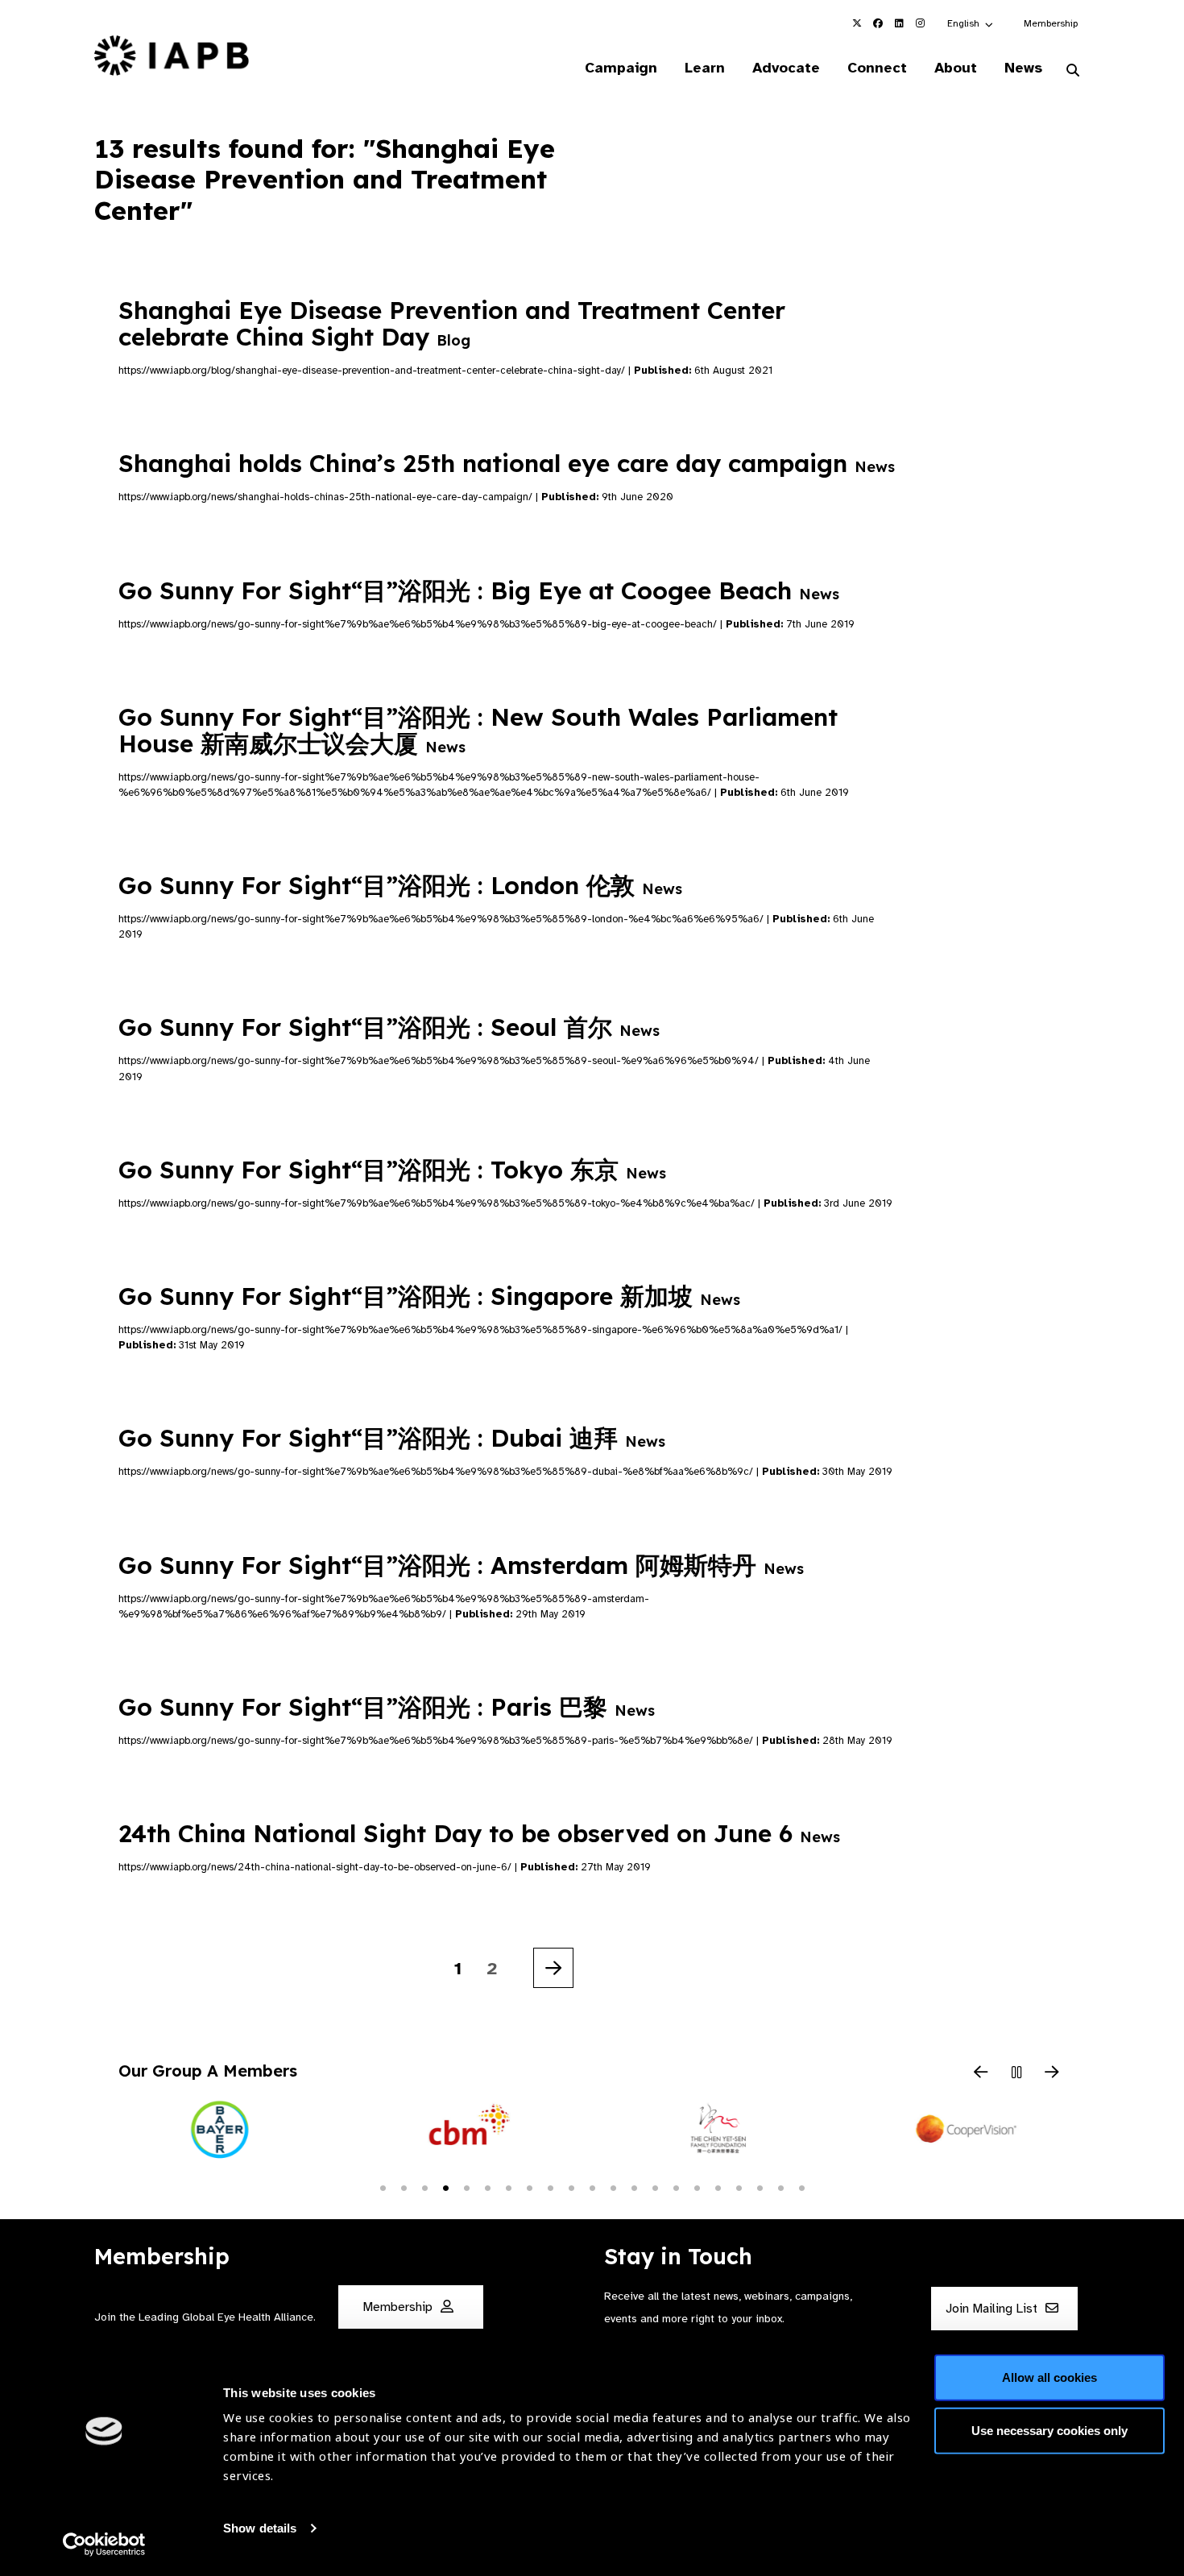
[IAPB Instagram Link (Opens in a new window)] (920, 23)
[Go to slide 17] (718, 2187)
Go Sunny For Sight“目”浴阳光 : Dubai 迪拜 (392, 1438)
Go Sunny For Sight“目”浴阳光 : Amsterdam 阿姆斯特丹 (461, 1565)
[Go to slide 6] (487, 2187)
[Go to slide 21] (801, 2187)
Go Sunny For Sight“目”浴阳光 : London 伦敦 (400, 885)
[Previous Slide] (981, 2073)
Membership (1051, 23)
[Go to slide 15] (676, 2187)
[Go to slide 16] (697, 2187)
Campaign (621, 68)
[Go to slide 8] (529, 2187)
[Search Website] (1073, 71)
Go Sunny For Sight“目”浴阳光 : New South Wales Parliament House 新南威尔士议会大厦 (478, 730)
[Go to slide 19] (760, 2187)
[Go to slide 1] (383, 2187)
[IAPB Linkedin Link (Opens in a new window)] (899, 23)
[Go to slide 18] (739, 2187)
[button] (971, 23)
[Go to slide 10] (571, 2187)
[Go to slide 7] (508, 2187)
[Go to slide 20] (780, 2187)
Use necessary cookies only (1049, 2430)
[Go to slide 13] (634, 2187)
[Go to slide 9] (550, 2187)
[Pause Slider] (1016, 2073)
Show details (260, 2528)
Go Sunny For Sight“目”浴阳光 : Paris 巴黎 (387, 1707)
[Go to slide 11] (592, 2187)
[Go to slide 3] (424, 2187)
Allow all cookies (1049, 2377)
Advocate (786, 68)
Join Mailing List (993, 2309)
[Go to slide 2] (404, 2187)
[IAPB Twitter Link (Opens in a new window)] (857, 23)
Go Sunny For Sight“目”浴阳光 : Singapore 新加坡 (429, 1296)
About (956, 68)
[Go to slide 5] (466, 2187)
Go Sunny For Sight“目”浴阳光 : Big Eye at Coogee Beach (479, 590)
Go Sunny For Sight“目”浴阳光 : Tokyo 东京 (392, 1170)
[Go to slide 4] (445, 2187)
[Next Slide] (1052, 2073)
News (1023, 68)
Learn (705, 68)
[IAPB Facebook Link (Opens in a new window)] (878, 23)
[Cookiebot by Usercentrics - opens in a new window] (104, 2545)
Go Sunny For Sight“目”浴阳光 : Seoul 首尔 (389, 1027)
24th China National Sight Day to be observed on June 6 (479, 1833)
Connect (877, 68)
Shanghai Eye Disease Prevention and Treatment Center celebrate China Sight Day (452, 323)
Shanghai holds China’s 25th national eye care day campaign (507, 463)
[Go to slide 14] (655, 2187)
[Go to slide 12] (613, 2187)
